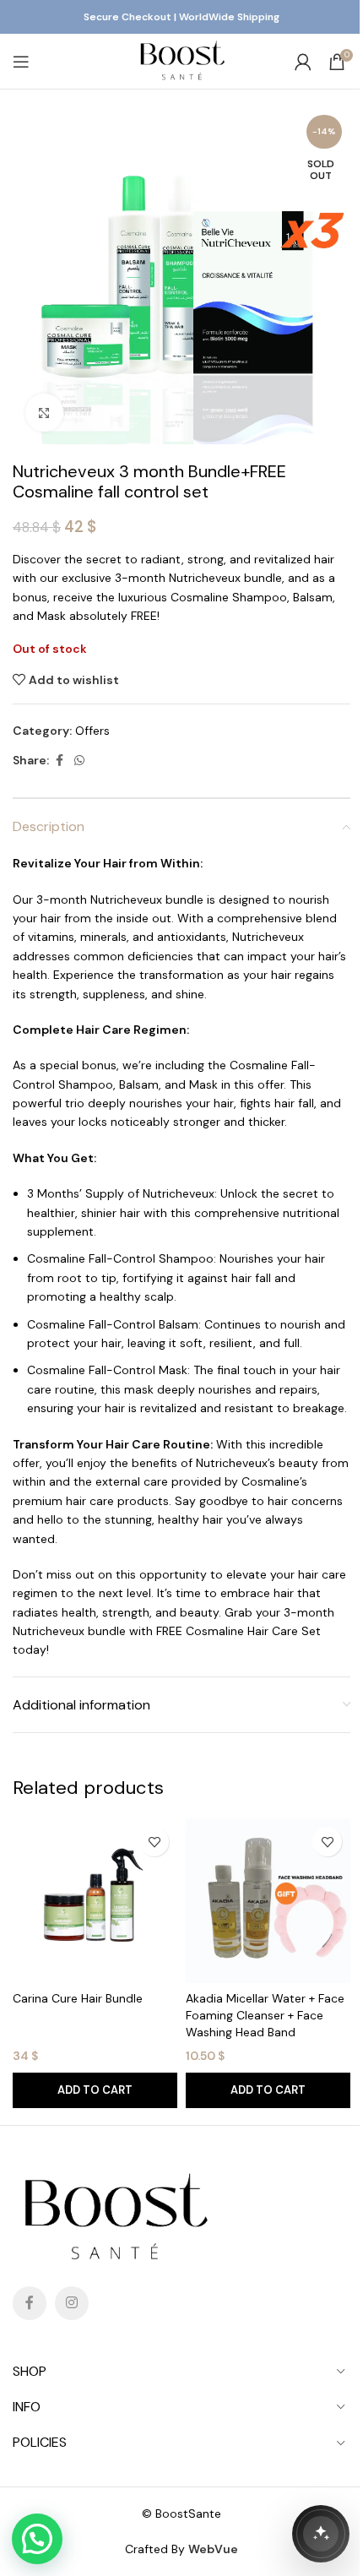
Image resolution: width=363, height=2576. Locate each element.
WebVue (213, 2549)
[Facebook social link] (59, 761)
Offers (92, 731)
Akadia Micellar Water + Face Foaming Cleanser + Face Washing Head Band (265, 2015)
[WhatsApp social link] (79, 761)
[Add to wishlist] (154, 1842)
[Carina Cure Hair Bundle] (95, 1901)
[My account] (303, 62)
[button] (95, 2090)
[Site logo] (182, 60)
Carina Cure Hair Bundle (78, 1998)
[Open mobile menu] (21, 62)
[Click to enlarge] (44, 413)
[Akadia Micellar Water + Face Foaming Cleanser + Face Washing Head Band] (268, 1901)
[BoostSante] (321, 2534)
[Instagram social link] (72, 2303)
